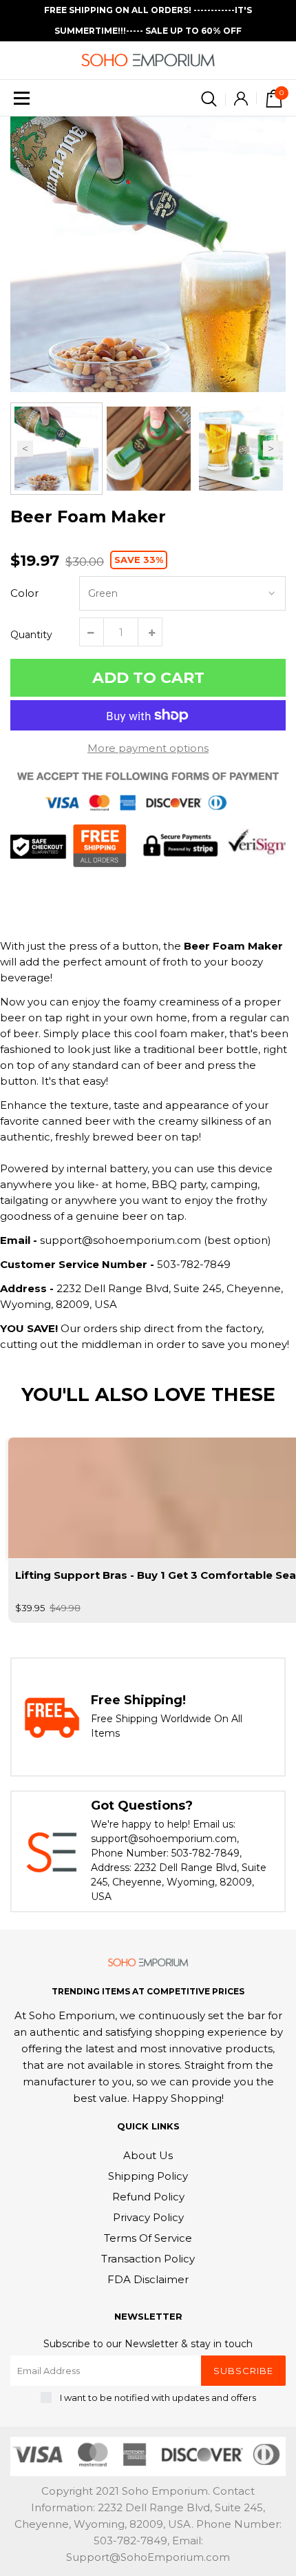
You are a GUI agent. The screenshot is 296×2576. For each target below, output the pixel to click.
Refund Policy (148, 2197)
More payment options (148, 748)
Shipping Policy (148, 2176)
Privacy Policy (148, 2217)
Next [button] (271, 449)
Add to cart (148, 678)
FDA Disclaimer (148, 2279)
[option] (148, 254)
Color (24, 593)
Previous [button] (25, 449)
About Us (148, 2155)
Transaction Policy (148, 2259)
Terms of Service (148, 2238)
